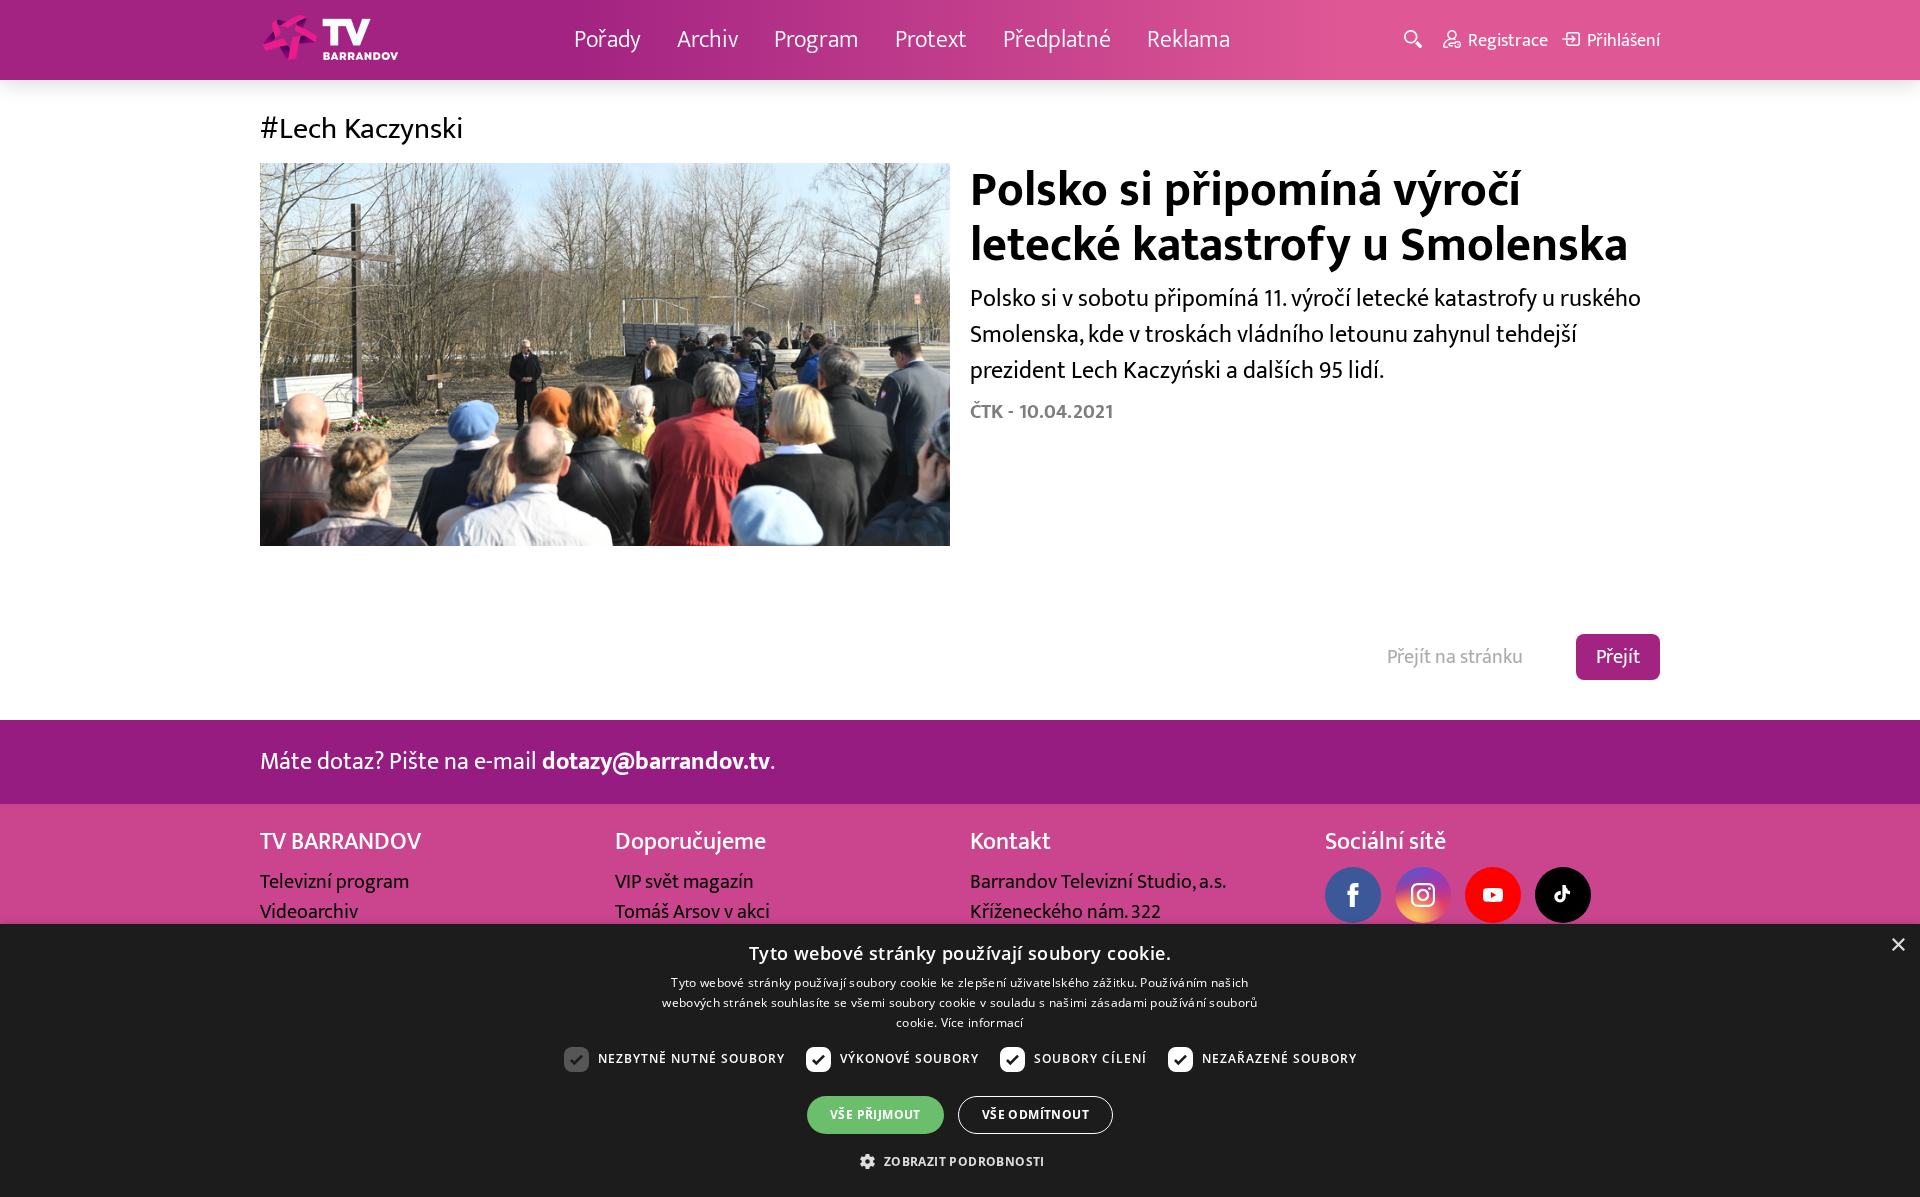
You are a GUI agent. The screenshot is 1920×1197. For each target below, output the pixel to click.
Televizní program (334, 882)
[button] (959, 1161)
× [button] (1897, 945)
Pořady (607, 39)
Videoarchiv (309, 912)
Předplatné (1057, 39)
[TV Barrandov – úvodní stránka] (330, 40)
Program (816, 39)
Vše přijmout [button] (875, 1114)
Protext (931, 39)
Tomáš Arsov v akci (692, 912)
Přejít (1618, 657)
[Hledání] (1416, 40)
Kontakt (1010, 841)
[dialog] (960, 1060)
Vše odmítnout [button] (1035, 1114)
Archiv (707, 39)
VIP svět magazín (684, 882)
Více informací (982, 1022)
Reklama (1188, 39)
